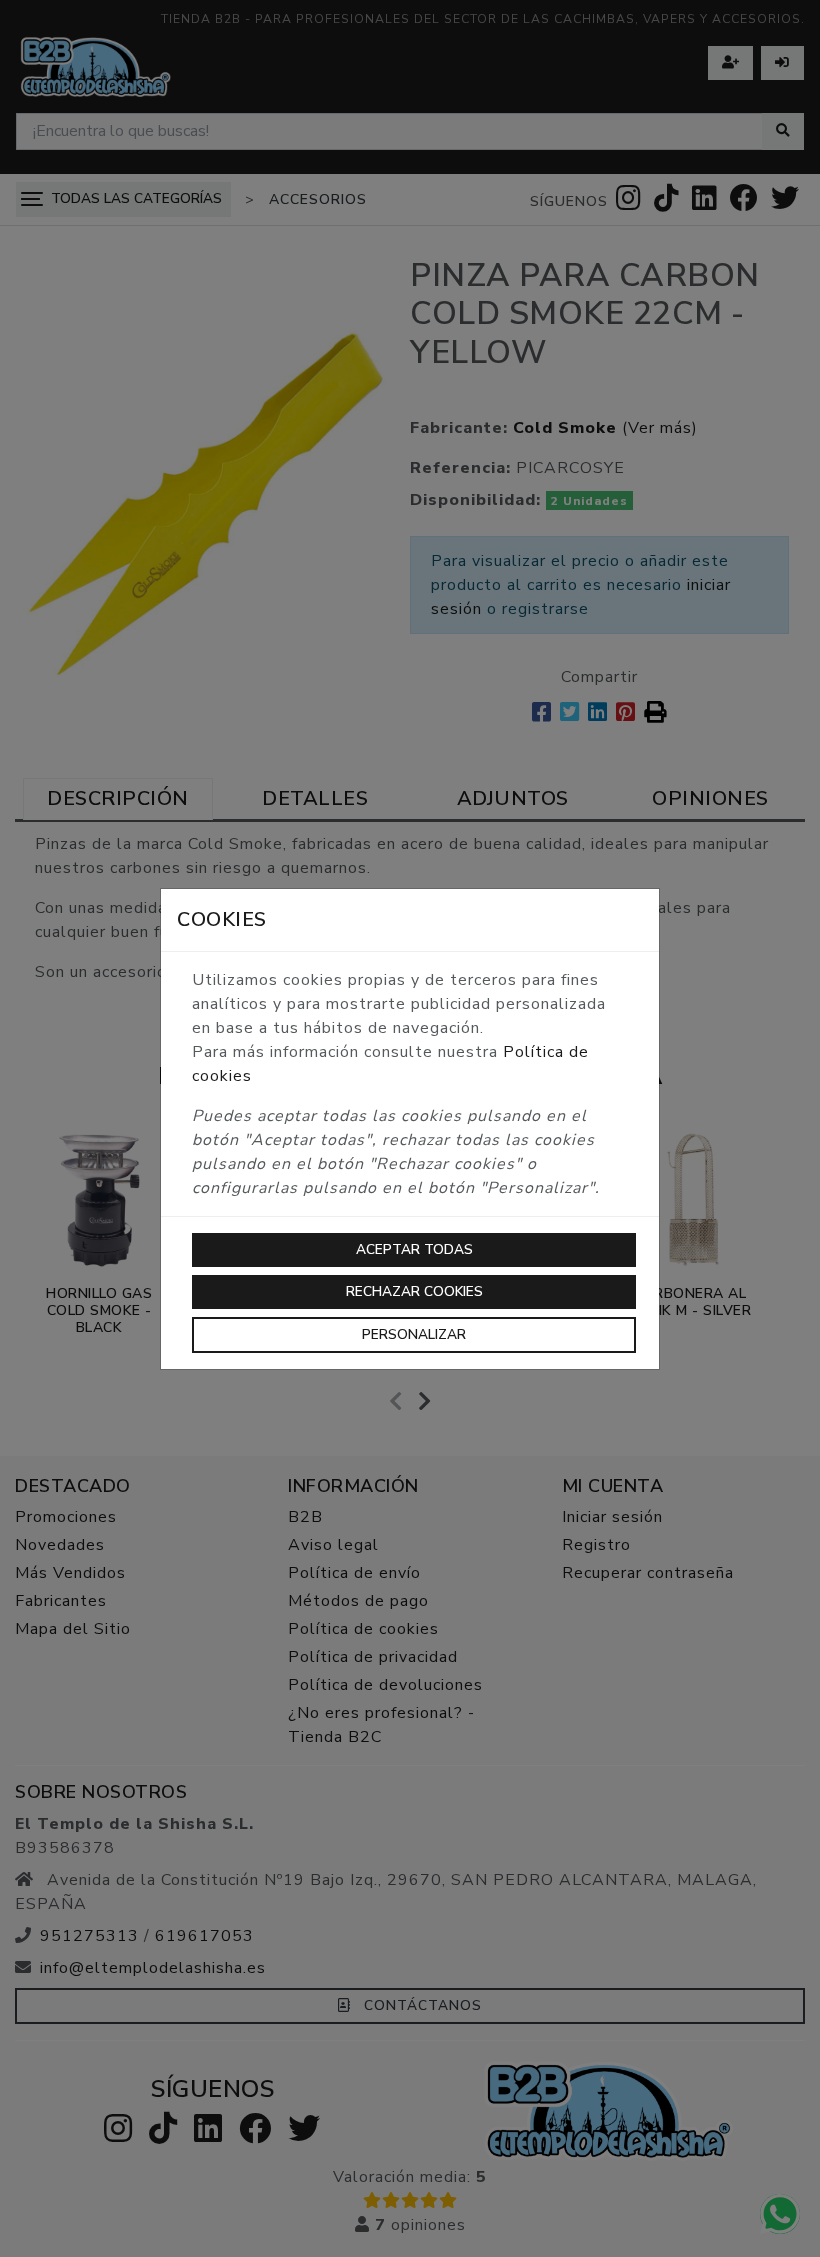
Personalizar (414, 1334)
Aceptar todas (414, 1249)
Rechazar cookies (414, 1291)
